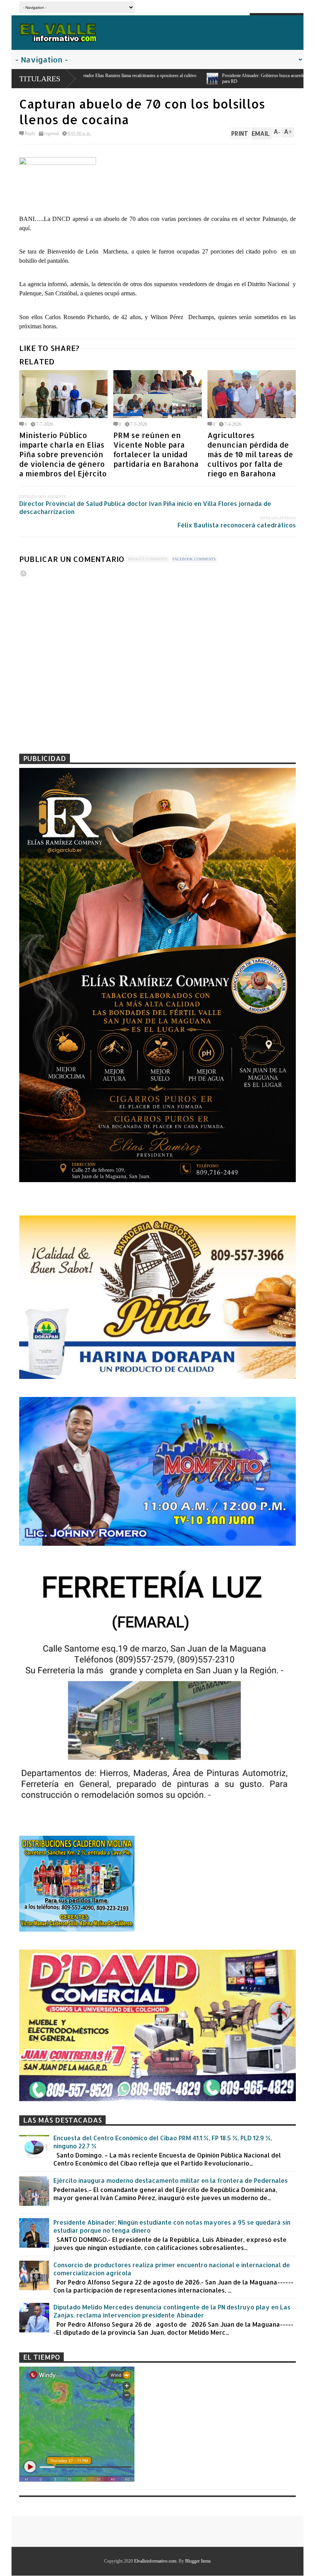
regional (51, 133)
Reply (30, 133)
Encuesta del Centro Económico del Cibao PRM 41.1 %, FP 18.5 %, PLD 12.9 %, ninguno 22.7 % (163, 2142)
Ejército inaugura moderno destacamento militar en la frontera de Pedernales (171, 2180)
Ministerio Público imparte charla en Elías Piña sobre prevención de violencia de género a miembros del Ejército (63, 454)
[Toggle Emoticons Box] (23, 573)
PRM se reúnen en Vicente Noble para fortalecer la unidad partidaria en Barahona (156, 450)
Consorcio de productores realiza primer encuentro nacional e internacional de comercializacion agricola (172, 2269)
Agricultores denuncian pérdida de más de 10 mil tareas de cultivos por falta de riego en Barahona (250, 454)
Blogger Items (198, 2561)
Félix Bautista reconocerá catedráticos (237, 525)
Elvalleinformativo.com (155, 2561)
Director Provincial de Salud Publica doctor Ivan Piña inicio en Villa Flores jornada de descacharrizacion (145, 507)
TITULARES (40, 79)
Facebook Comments (194, 559)
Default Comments (148, 559)
